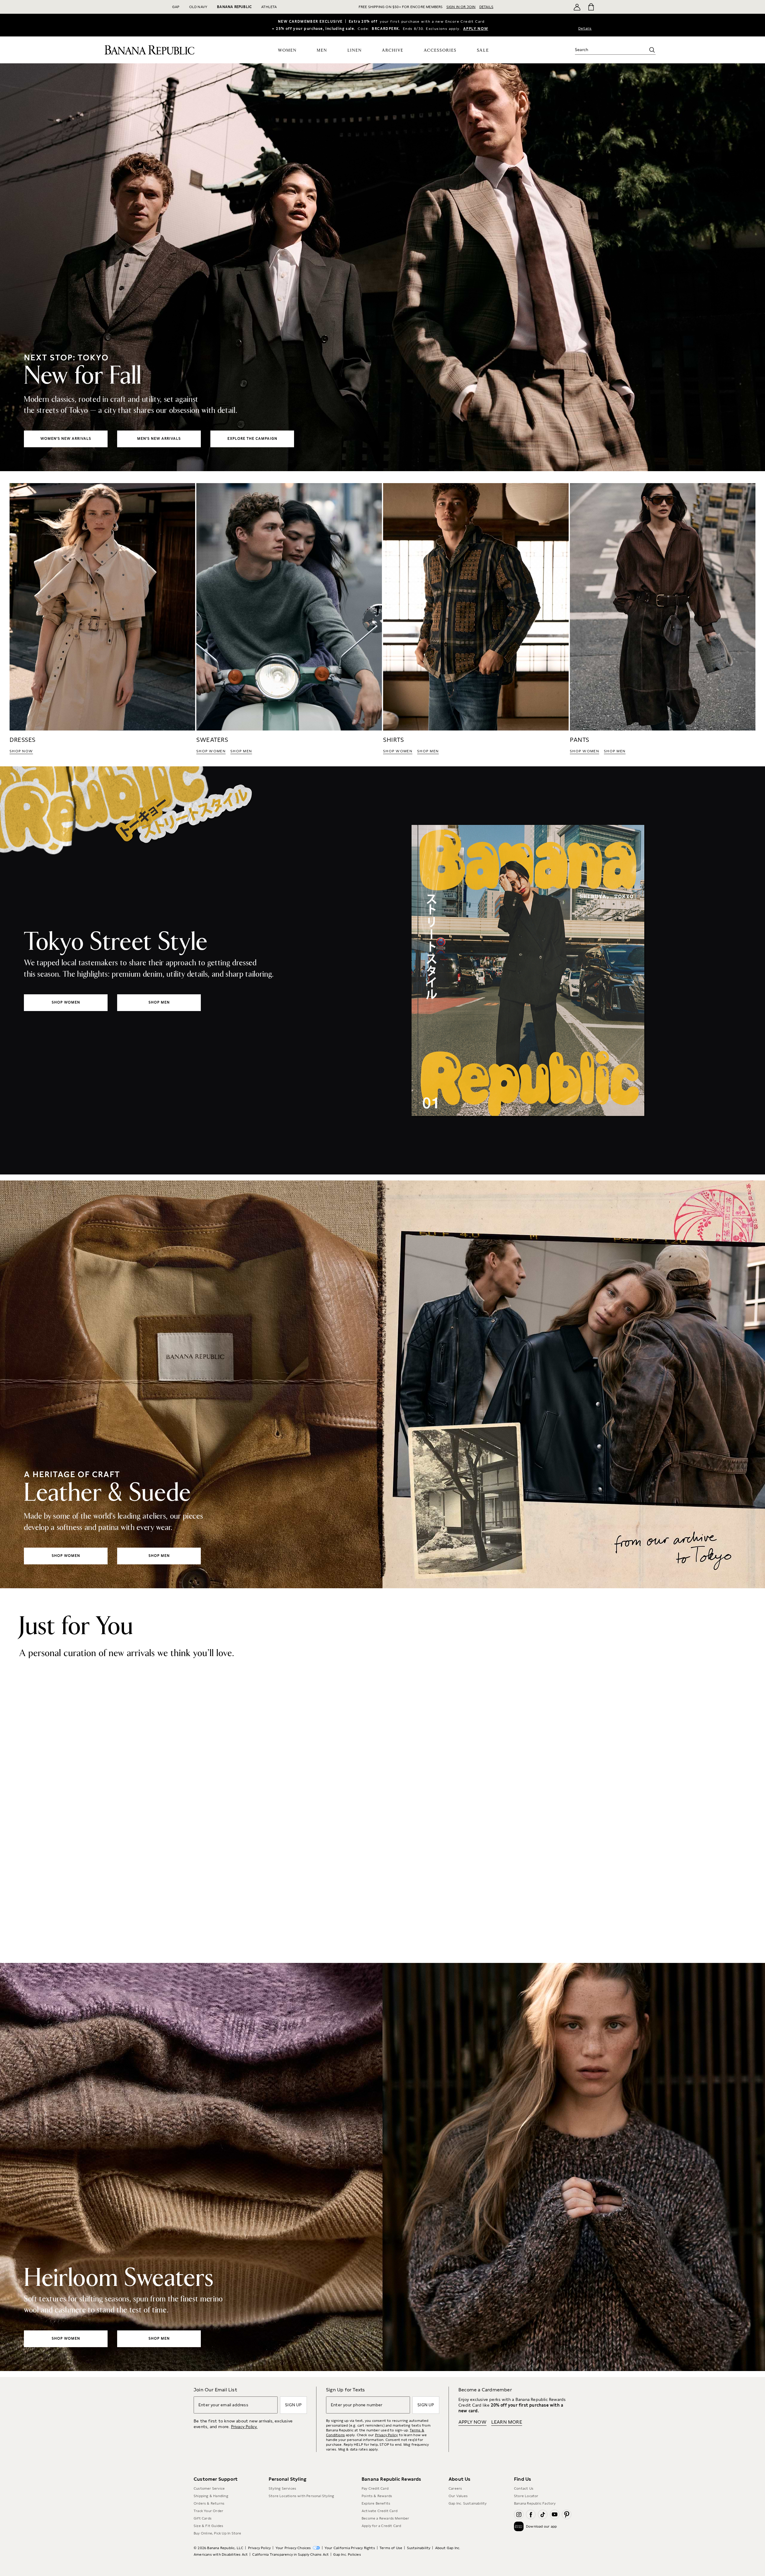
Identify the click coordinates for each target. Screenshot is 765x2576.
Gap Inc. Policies (347, 2554)
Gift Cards (203, 2518)
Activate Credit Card (380, 2511)
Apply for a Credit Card (381, 2526)
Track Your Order (208, 2511)
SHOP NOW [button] (21, 751)
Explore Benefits (376, 2503)
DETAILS (486, 7)
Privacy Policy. (244, 2427)
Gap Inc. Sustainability (468, 2503)
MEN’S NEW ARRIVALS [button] (159, 439)
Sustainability (419, 2548)
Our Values (458, 2496)
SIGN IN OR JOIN (461, 7)
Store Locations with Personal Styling (301, 2496)
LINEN (355, 50)
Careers (455, 2488)
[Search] (652, 50)
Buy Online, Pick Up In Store (218, 2533)
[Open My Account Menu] (577, 7)
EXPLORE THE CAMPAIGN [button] (252, 439)
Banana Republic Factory (535, 2503)
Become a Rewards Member (385, 2518)
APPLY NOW (476, 29)
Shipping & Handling (211, 2496)
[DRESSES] (102, 619)
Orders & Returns (209, 2503)
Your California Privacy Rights (350, 2548)
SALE (483, 50)
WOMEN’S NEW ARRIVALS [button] (66, 439)
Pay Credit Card (375, 2488)
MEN (322, 50)
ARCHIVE (393, 50)
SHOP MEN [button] (241, 751)
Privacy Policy (387, 2435)
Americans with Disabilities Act (221, 2554)
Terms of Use (391, 2548)
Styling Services (282, 2488)
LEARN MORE (507, 2422)
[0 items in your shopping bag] (591, 7)
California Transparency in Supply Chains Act (290, 2554)
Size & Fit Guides (208, 2526)
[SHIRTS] (476, 619)
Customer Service (209, 2488)
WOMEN (287, 50)
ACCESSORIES (440, 50)
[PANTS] (663, 619)
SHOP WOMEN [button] (211, 751)
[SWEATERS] (289, 619)
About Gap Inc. (448, 2548)
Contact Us (524, 2488)
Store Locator (526, 2496)
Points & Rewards (377, 2496)
